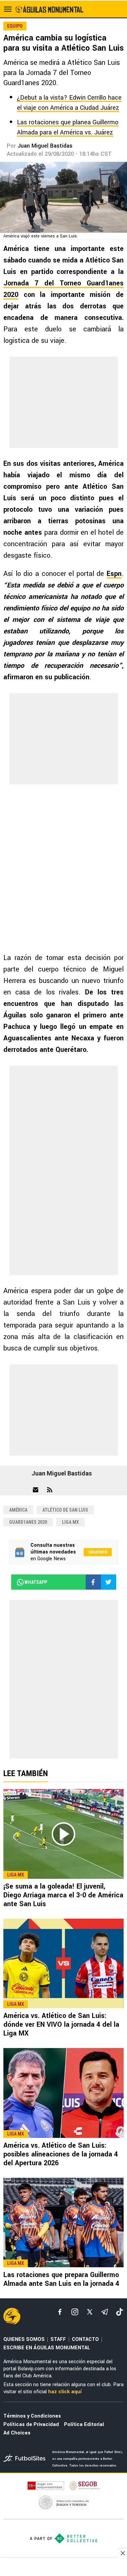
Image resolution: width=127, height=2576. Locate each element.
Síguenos (98, 1552)
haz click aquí (65, 2392)
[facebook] (60, 2312)
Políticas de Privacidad (31, 2425)
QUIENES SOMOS (24, 2339)
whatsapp (36, 1582)
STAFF (58, 2339)
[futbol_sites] (25, 2459)
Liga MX (70, 1522)
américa (18, 1510)
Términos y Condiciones (32, 2416)
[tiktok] (120, 2312)
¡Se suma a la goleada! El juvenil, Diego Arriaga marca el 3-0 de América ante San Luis (63, 1895)
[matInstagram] (75, 2312)
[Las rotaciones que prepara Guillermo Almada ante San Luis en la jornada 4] (63, 2223)
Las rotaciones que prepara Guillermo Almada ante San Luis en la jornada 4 (61, 2279)
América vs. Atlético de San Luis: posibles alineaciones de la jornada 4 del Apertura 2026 (61, 2154)
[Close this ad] (122, 2553)
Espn (114, 574)
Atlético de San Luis (65, 1510)
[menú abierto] (8, 9)
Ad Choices (17, 2433)
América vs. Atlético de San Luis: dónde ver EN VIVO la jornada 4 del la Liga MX (61, 2025)
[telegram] (105, 2312)
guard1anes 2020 (28, 1522)
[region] (64, 2568)
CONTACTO (85, 2339)
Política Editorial (84, 2425)
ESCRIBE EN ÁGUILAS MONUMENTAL (47, 2348)
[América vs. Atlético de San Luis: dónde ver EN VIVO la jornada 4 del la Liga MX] (63, 1964)
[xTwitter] (90, 2312)
